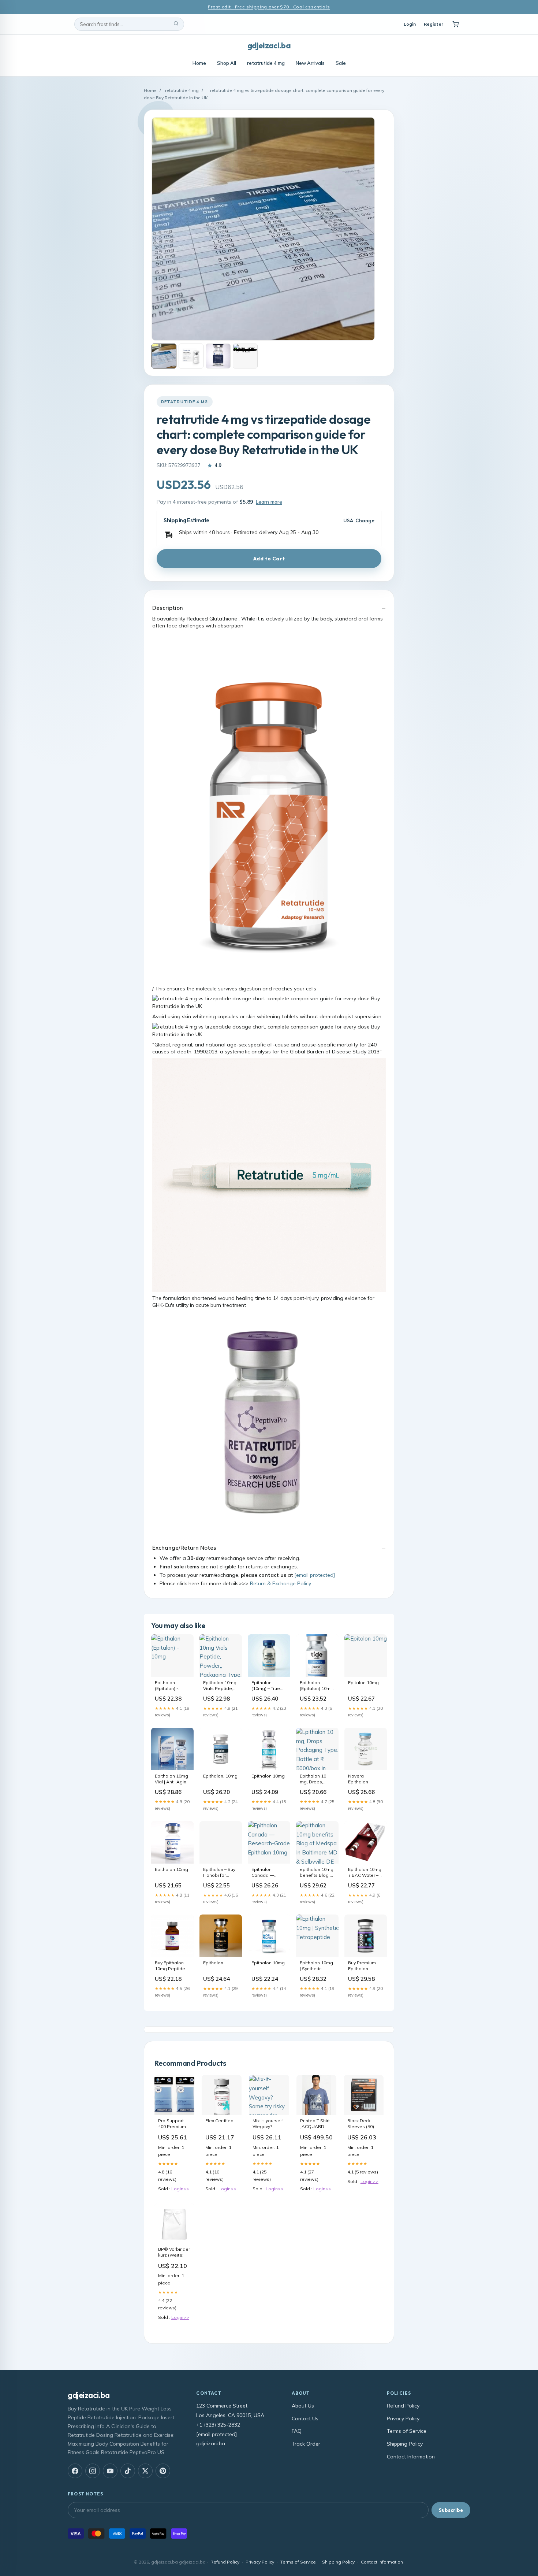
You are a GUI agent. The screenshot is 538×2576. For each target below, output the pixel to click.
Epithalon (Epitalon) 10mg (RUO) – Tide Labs (317, 1686)
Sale (341, 63)
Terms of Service (407, 2431)
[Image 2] (191, 356)
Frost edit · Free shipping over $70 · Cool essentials (269, 7)
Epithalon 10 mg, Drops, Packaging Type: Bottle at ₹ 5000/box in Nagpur (317, 1779)
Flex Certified (219, 2121)
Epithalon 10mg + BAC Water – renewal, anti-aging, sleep (365, 1873)
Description (168, 608)
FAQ (297, 2431)
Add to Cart (269, 559)
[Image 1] (164, 356)
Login (410, 24)
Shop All (227, 63)
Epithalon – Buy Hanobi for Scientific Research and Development (219, 1873)
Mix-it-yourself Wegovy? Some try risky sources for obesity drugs (268, 2124)
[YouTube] (110, 2471)
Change (365, 521)
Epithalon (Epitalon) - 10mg (167, 1686)
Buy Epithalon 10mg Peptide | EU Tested (171, 1966)
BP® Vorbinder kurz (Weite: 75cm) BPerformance (174, 2253)
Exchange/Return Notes (184, 1548)
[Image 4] (245, 356)
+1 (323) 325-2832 (218, 2425)
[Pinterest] (163, 2471)
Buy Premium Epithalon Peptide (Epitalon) (362, 1966)
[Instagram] (93, 2471)
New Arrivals (310, 63)
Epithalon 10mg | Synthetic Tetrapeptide (316, 1966)
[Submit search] (176, 24)
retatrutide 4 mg (266, 63)
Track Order (306, 2444)
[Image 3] (218, 356)
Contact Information (411, 2457)
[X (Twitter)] (145, 2471)
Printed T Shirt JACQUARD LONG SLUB (315, 2124)
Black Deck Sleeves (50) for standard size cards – (361, 2124)
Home (199, 63)
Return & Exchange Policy (281, 1583)
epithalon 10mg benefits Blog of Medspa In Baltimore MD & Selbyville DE (317, 1873)
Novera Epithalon (358, 1779)
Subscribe (451, 2510)
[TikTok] (128, 2471)
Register (434, 24)
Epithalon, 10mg (220, 1776)
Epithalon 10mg (268, 1776)
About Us (303, 2406)
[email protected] (315, 1575)
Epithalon (213, 1963)
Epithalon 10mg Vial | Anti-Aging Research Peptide (172, 1779)
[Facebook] (75, 2471)
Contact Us (305, 2419)
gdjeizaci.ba (269, 45)
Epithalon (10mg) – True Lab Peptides (266, 1686)
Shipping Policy (405, 2444)
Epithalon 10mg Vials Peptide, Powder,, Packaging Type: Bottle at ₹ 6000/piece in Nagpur (221, 1686)
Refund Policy (403, 2406)
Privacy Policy (403, 2419)
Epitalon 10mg (363, 1682)
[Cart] (456, 24)
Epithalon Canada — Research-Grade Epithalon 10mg (269, 1873)
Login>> (180, 2189)
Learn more (269, 502)
